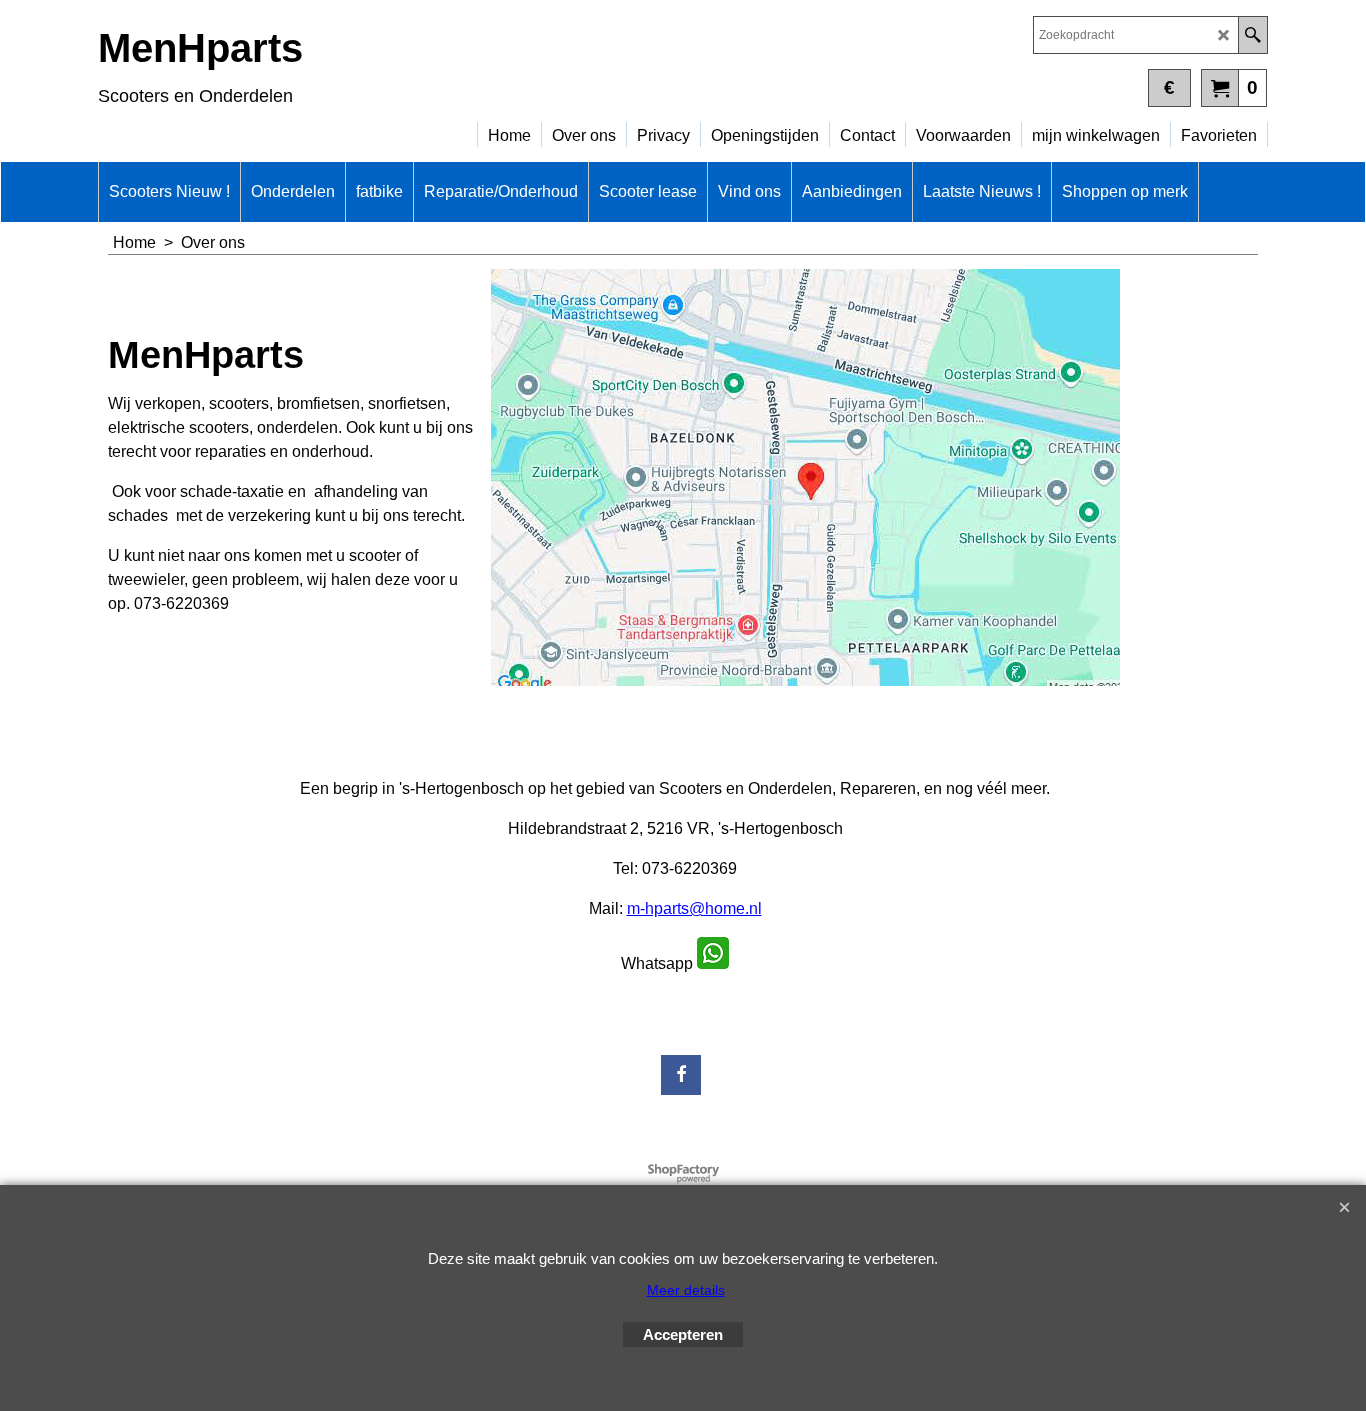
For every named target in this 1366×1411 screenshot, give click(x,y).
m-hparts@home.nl (694, 908)
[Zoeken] (1252, 35)
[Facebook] (681, 1075)
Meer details (686, 1290)
